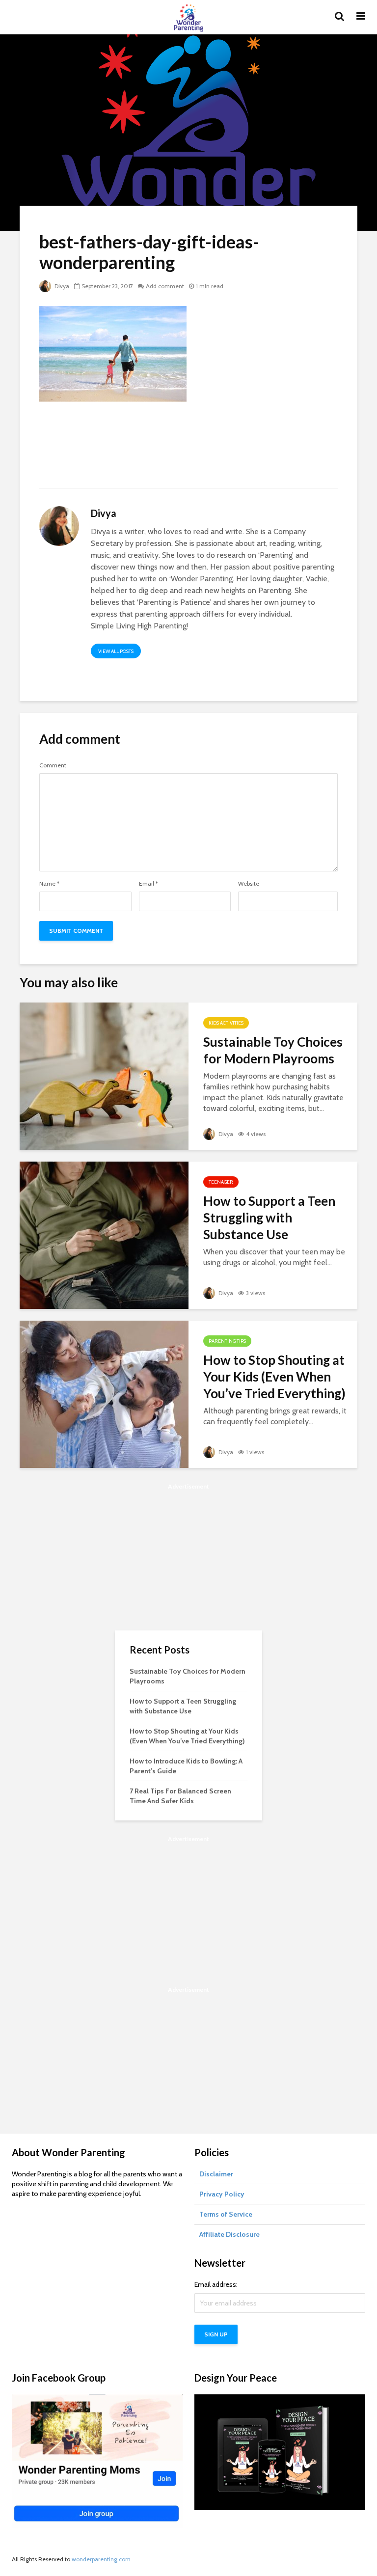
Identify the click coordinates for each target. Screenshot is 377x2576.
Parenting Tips (227, 1341)
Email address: (216, 2284)
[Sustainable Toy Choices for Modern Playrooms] (104, 1075)
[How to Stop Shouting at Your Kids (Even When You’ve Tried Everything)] (104, 1394)
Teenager (221, 1182)
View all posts (116, 651)
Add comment (165, 286)
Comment (53, 765)
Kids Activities (226, 1023)
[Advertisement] (188, 451)
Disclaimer (216, 2174)
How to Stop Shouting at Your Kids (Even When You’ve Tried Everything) (274, 1377)
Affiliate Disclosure (229, 2234)
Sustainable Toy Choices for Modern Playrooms (273, 1050)
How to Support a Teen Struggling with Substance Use (269, 1218)
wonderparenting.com (101, 2559)
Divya (61, 286)
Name (49, 884)
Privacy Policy (222, 2194)
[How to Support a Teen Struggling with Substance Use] (104, 1234)
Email (148, 884)
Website (249, 884)
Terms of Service (226, 2214)
